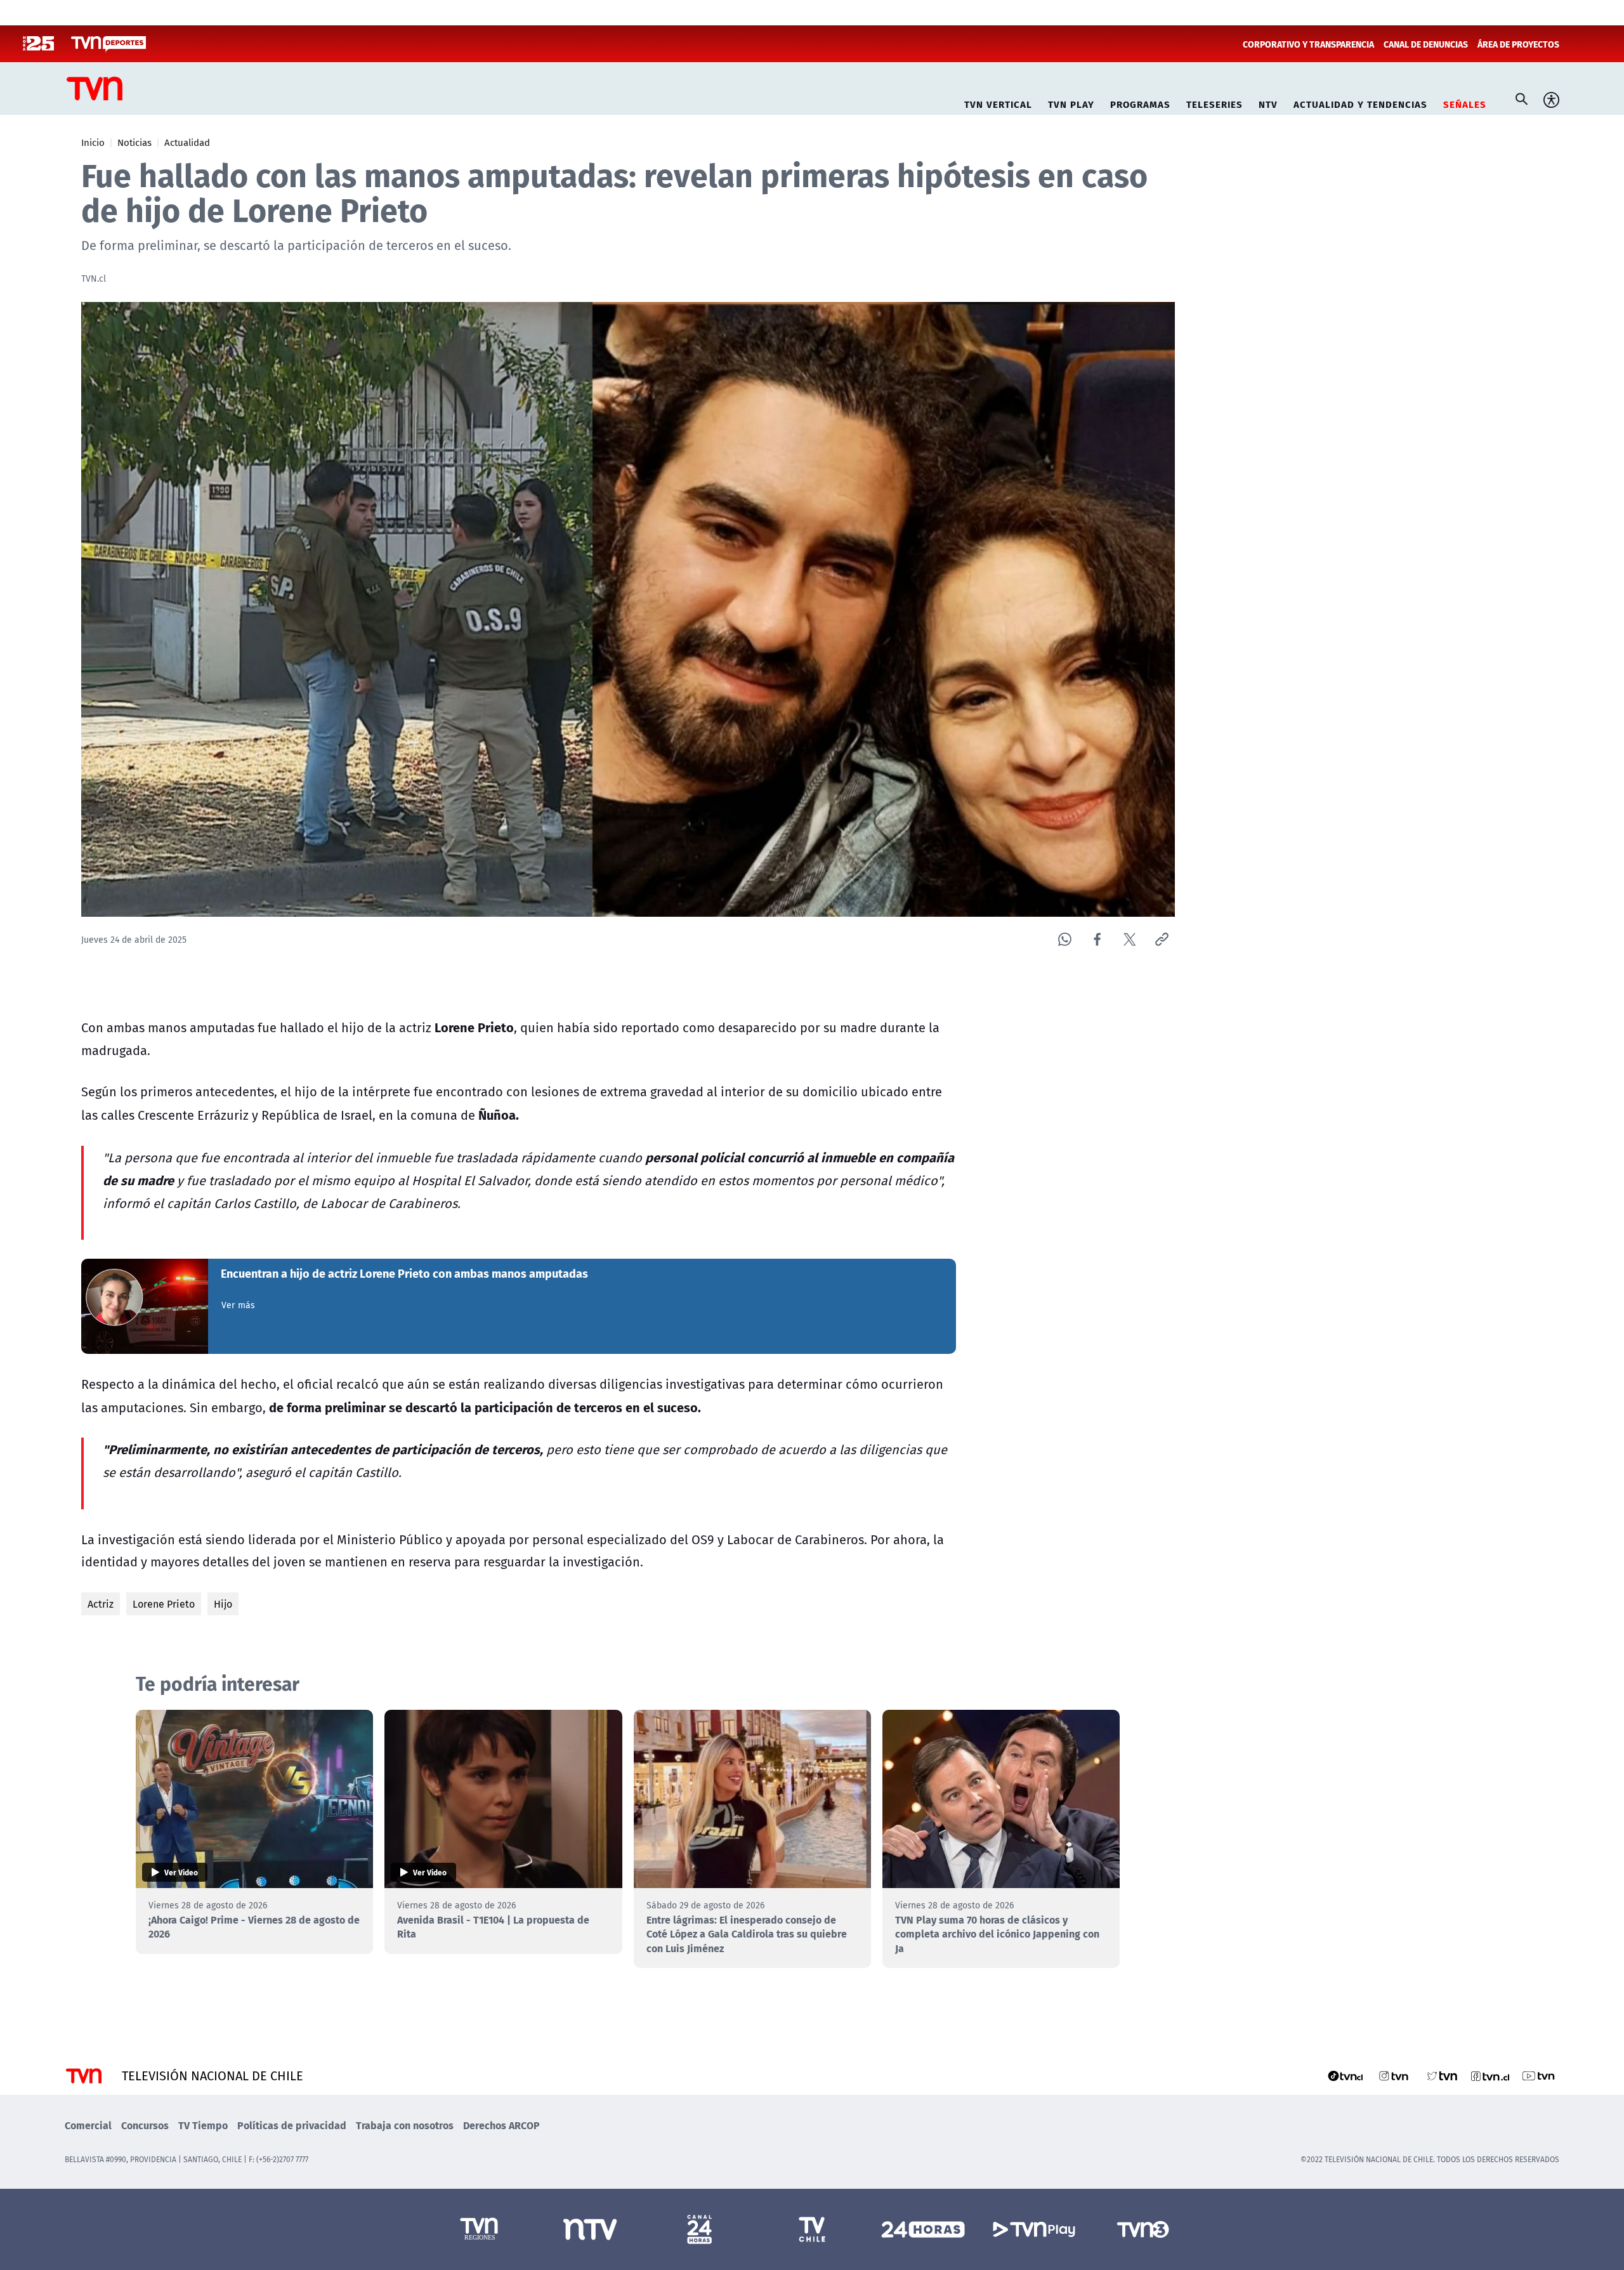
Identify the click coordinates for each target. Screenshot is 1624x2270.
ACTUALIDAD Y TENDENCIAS (1360, 102)
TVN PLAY (1071, 102)
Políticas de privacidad (292, 2125)
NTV (1268, 102)
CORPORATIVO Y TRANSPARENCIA (1308, 44)
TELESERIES (1215, 102)
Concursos (145, 2125)
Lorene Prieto (164, 1604)
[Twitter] (1130, 939)
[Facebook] (1097, 939)
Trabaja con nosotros (405, 2125)
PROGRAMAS (1140, 102)
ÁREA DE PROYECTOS (1518, 44)
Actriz (101, 1604)
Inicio (93, 142)
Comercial (88, 2125)
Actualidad (187, 142)
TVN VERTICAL (998, 102)
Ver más (238, 1305)
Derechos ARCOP (501, 2125)
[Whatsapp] (1065, 939)
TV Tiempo (203, 2125)
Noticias (134, 142)
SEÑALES (1465, 102)
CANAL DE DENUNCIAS (1426, 44)
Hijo (223, 1604)
